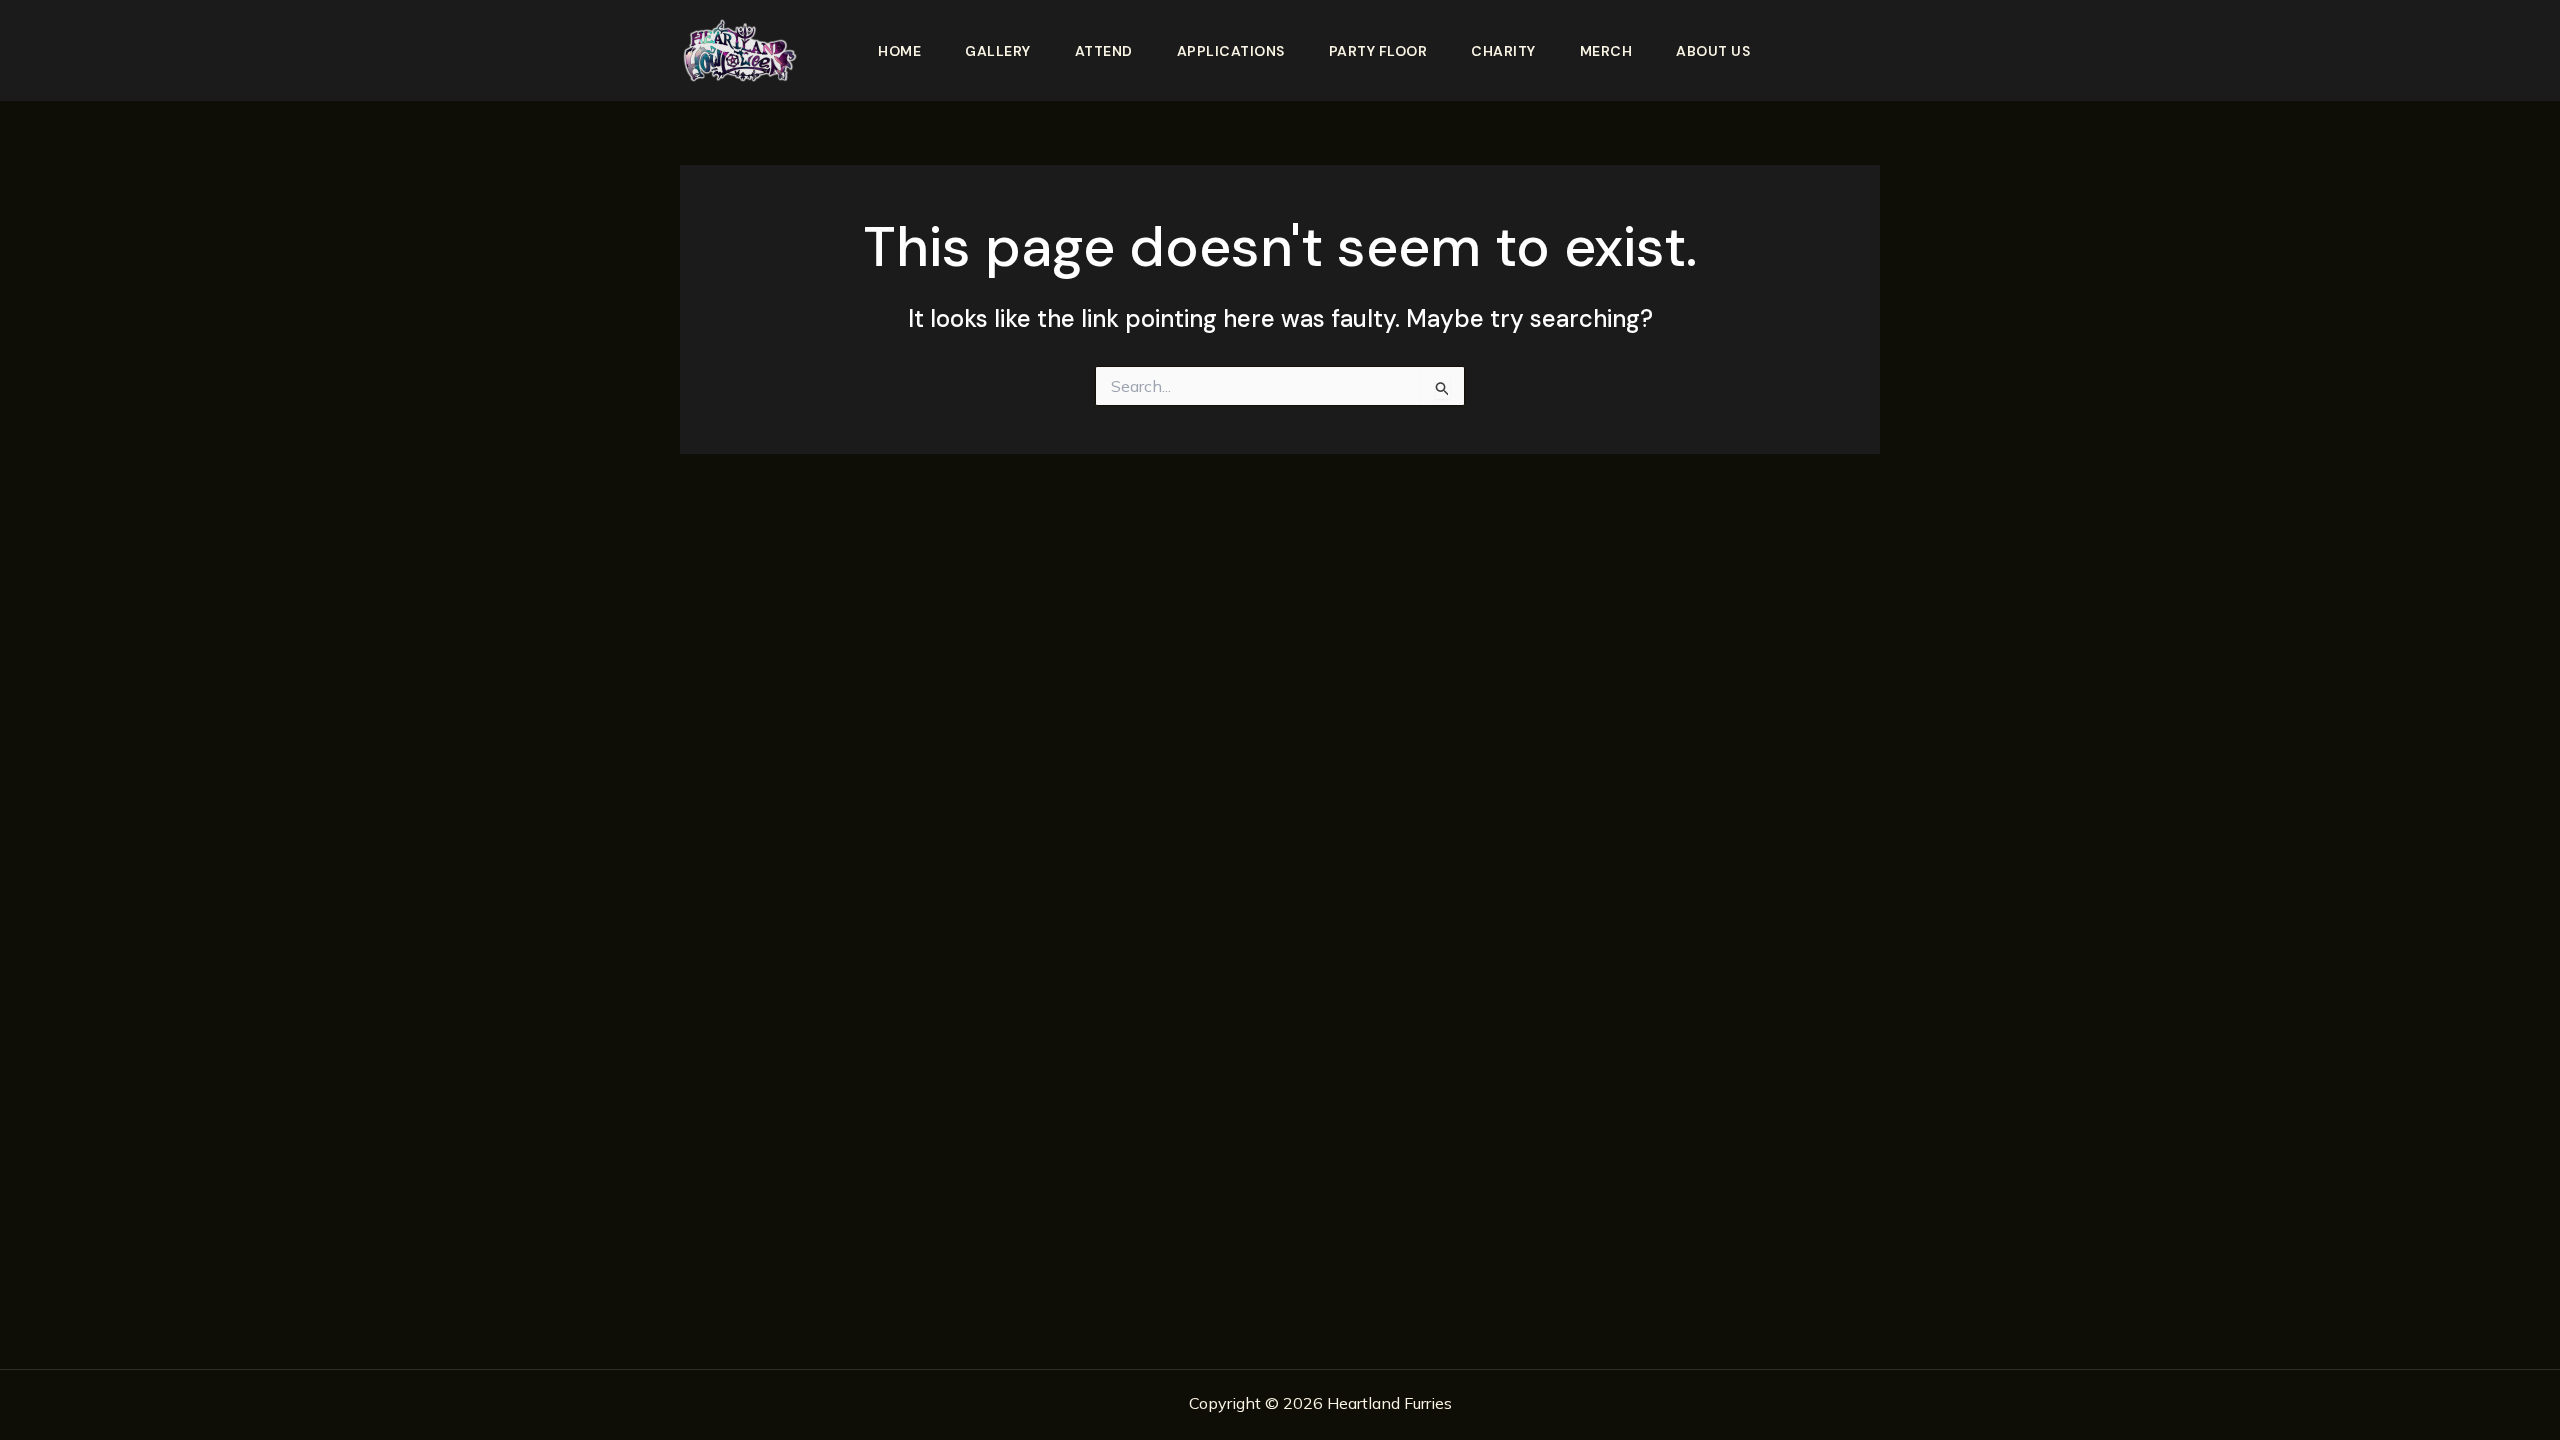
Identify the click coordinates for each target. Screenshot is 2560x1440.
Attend (1104, 51)
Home (899, 51)
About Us (1713, 51)
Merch (1606, 51)
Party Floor (1378, 51)
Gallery (998, 51)
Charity (1503, 51)
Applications (1231, 51)
